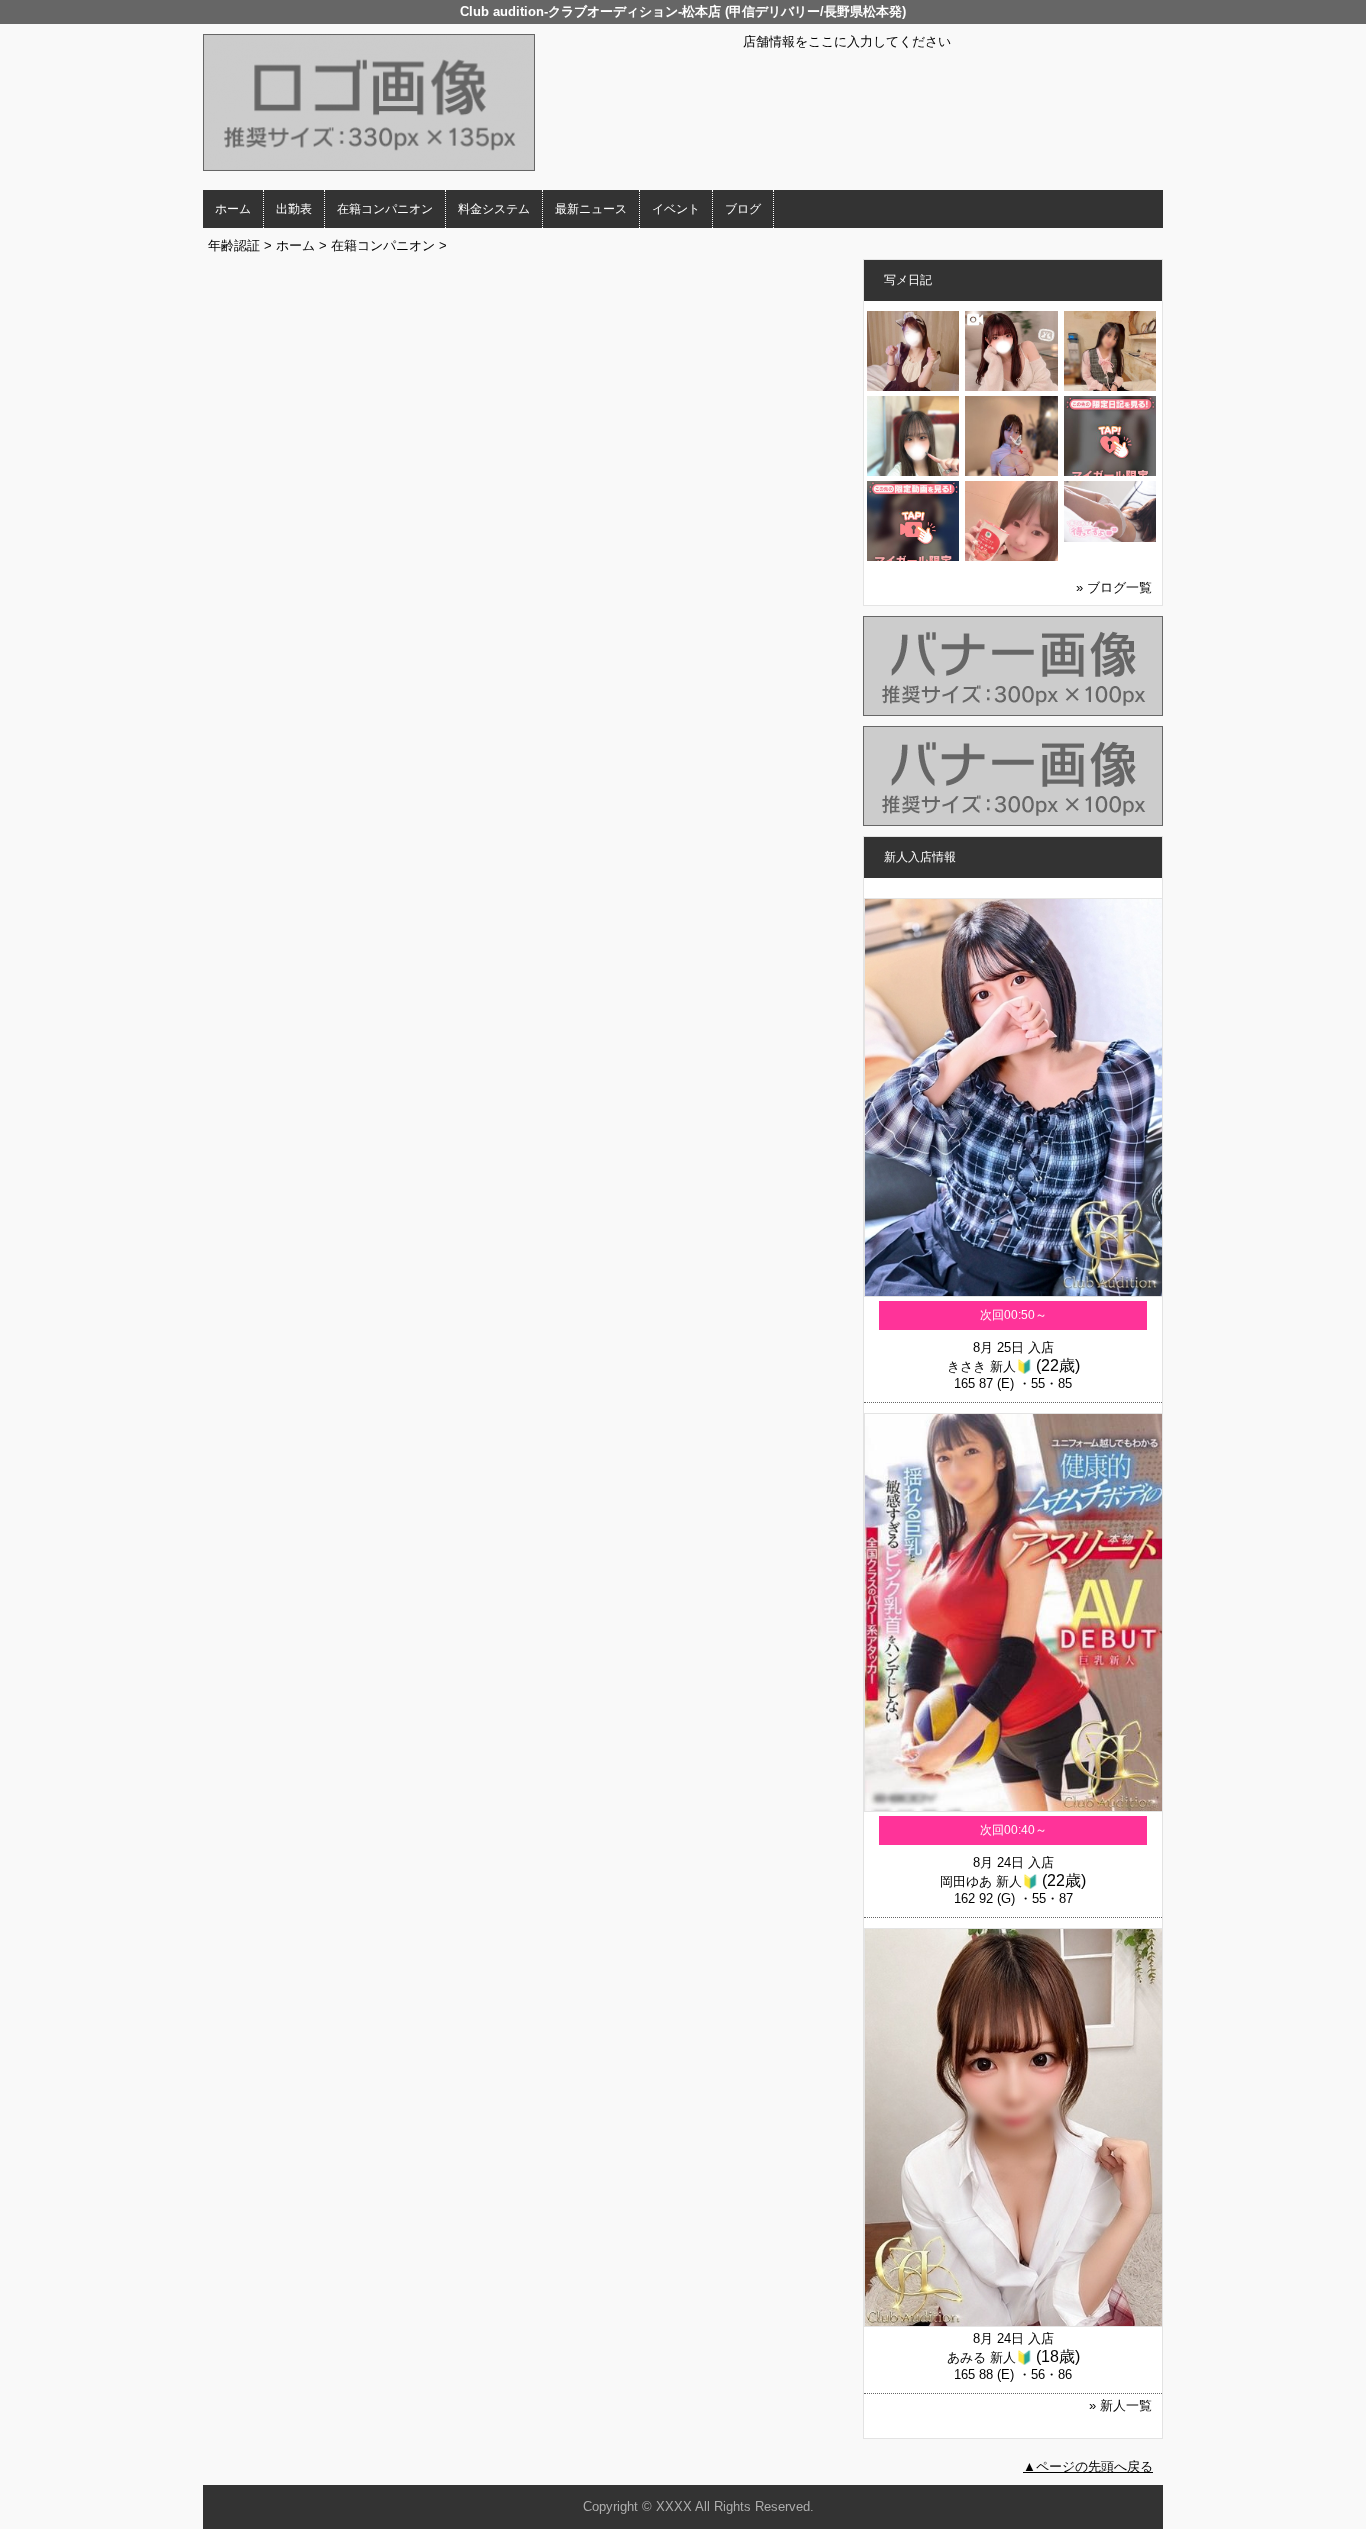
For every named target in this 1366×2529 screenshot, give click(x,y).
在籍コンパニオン (385, 209)
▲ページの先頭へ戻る (1088, 2466)
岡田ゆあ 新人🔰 (989, 1881)
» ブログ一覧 (1114, 587)
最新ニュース (591, 209)
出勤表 (294, 209)
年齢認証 (234, 245)
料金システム (494, 209)
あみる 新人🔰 (989, 2357)
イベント (676, 209)
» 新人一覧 (1120, 2405)
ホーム (233, 209)
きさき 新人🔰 (989, 1366)
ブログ (743, 209)
